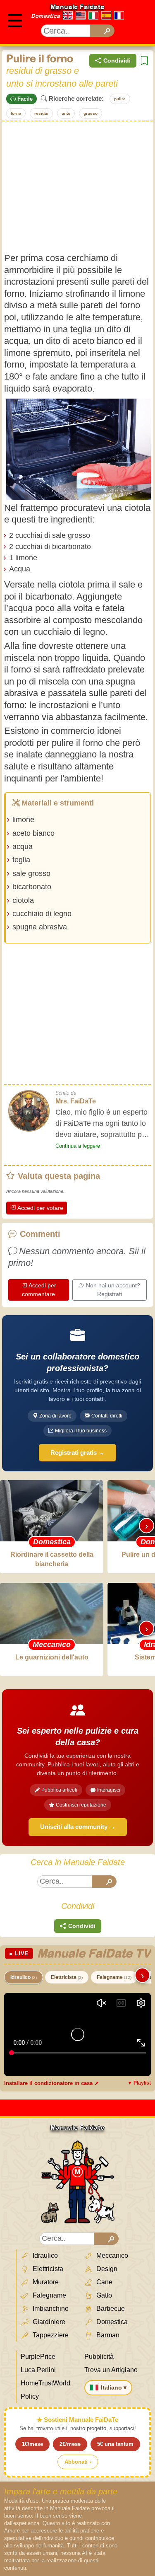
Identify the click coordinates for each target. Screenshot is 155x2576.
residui (41, 113)
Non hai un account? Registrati (113, 1290)
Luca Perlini (38, 2370)
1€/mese (32, 2444)
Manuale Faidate (77, 7)
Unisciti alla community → (78, 1827)
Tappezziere (50, 2335)
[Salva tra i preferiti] (144, 61)
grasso (91, 113)
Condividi (117, 60)
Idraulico (24, 1977)
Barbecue (110, 2309)
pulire (120, 99)
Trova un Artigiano (111, 2370)
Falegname (114, 1977)
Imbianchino (50, 2309)
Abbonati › (78, 2462)
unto (66, 113)
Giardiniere (48, 2322)
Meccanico (111, 2256)
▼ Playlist (139, 2083)
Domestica (45, 16)
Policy (30, 2396)
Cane (104, 2282)
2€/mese (70, 2444)
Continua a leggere (78, 1146)
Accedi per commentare (39, 1290)
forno (16, 113)
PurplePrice (38, 2357)
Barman (107, 2335)
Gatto (103, 2295)
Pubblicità (99, 2357)
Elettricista (67, 1977)
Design (106, 2269)
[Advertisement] (77, 187)
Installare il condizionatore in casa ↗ (51, 2083)
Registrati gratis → (77, 1452)
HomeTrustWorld (45, 2383)
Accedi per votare (40, 1208)
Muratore (45, 2282)
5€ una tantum (115, 2444)
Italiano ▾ (114, 2387)
